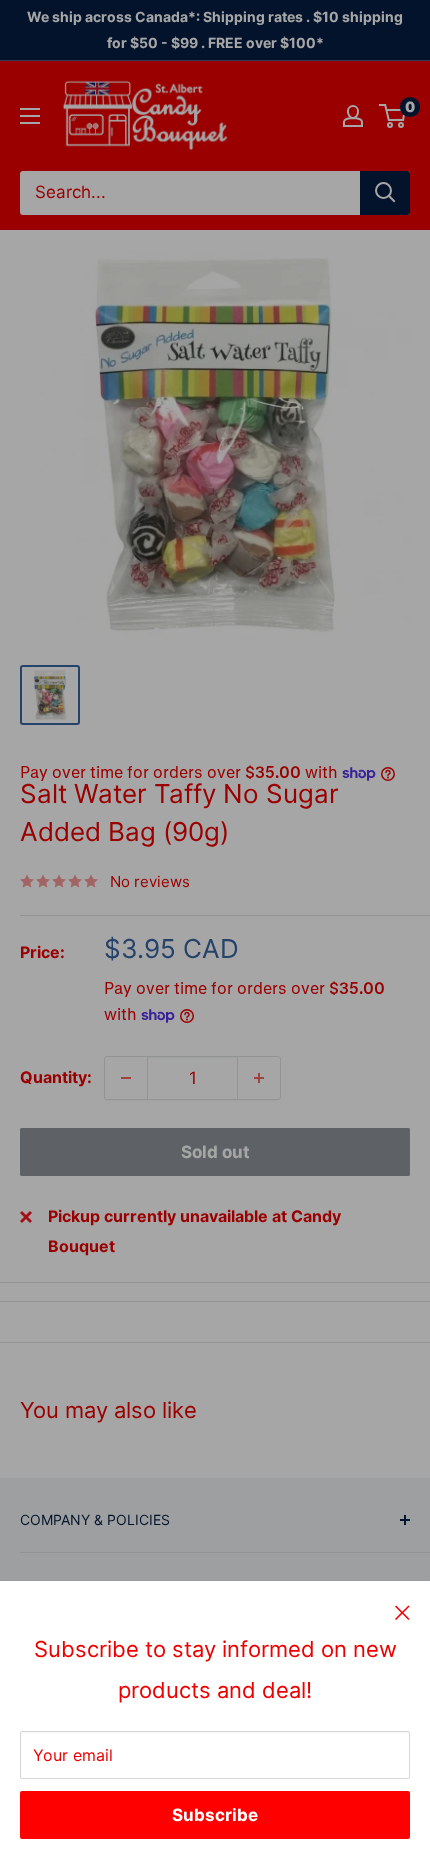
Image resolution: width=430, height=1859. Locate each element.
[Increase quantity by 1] (259, 1078)
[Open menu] (30, 116)
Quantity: (56, 1077)
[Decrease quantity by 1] (126, 1078)
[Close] (402, 1612)
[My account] (353, 116)
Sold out (215, 1152)
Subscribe (215, 1815)
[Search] (385, 193)
